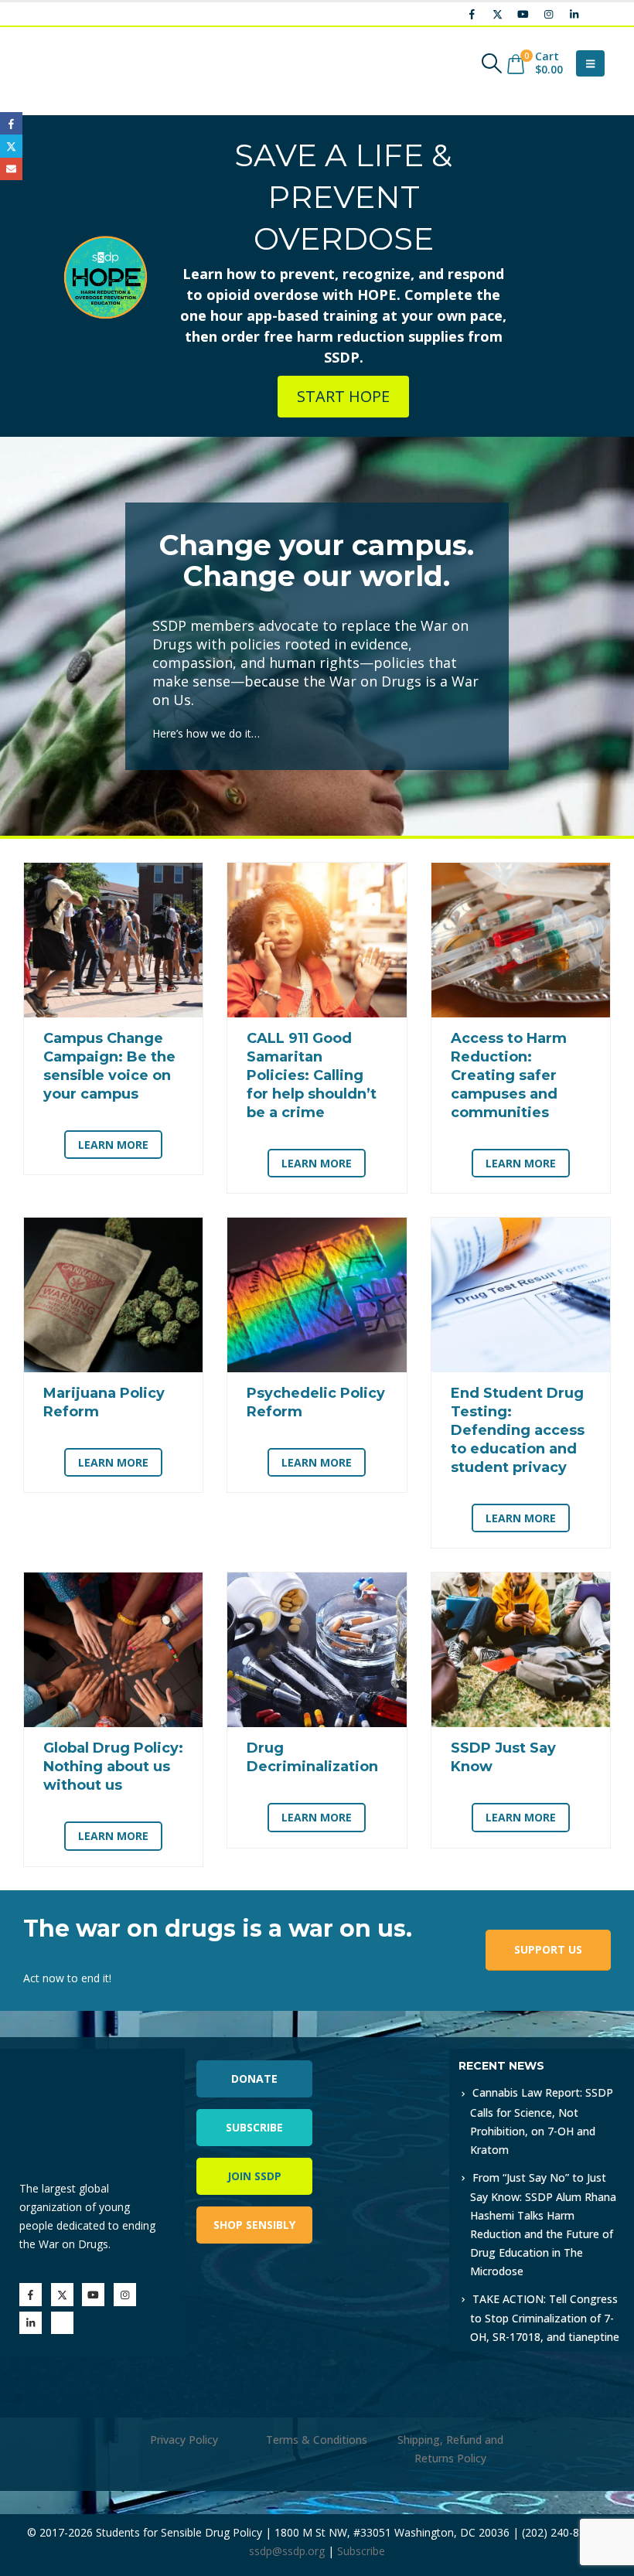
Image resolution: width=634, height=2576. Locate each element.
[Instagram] (548, 14)
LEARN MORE (113, 1145)
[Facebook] (472, 14)
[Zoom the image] (383, 2058)
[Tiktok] (599, 14)
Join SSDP (254, 2176)
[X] (497, 14)
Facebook (11, 123)
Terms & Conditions (317, 2440)
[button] (492, 63)
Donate (254, 2079)
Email (11, 169)
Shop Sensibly (254, 2225)
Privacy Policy (184, 2440)
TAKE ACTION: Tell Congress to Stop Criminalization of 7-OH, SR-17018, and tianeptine (545, 2318)
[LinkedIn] (574, 14)
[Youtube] (523, 14)
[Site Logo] (66, 63)
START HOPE (343, 396)
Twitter (11, 146)
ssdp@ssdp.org (287, 2551)
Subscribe (254, 2127)
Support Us (548, 1949)
